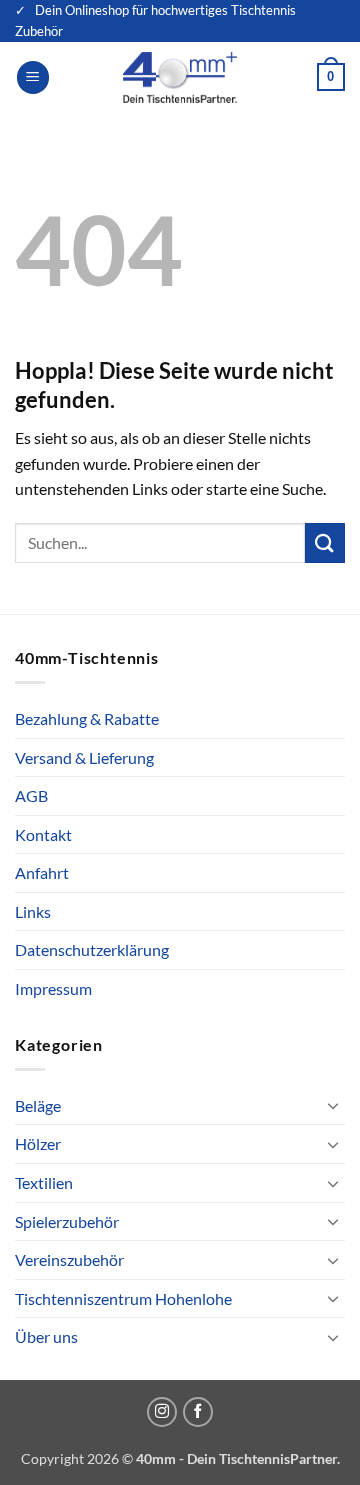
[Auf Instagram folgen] (162, 1412)
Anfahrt (42, 872)
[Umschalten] (333, 1105)
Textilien (44, 1182)
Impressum (53, 988)
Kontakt (43, 834)
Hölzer (38, 1143)
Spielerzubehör (67, 1221)
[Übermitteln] (325, 542)
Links (33, 911)
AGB (31, 795)
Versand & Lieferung (84, 757)
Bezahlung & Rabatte (87, 718)
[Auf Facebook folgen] (198, 1412)
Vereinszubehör (69, 1259)
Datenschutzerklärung (92, 949)
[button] (33, 77)
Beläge (38, 1105)
